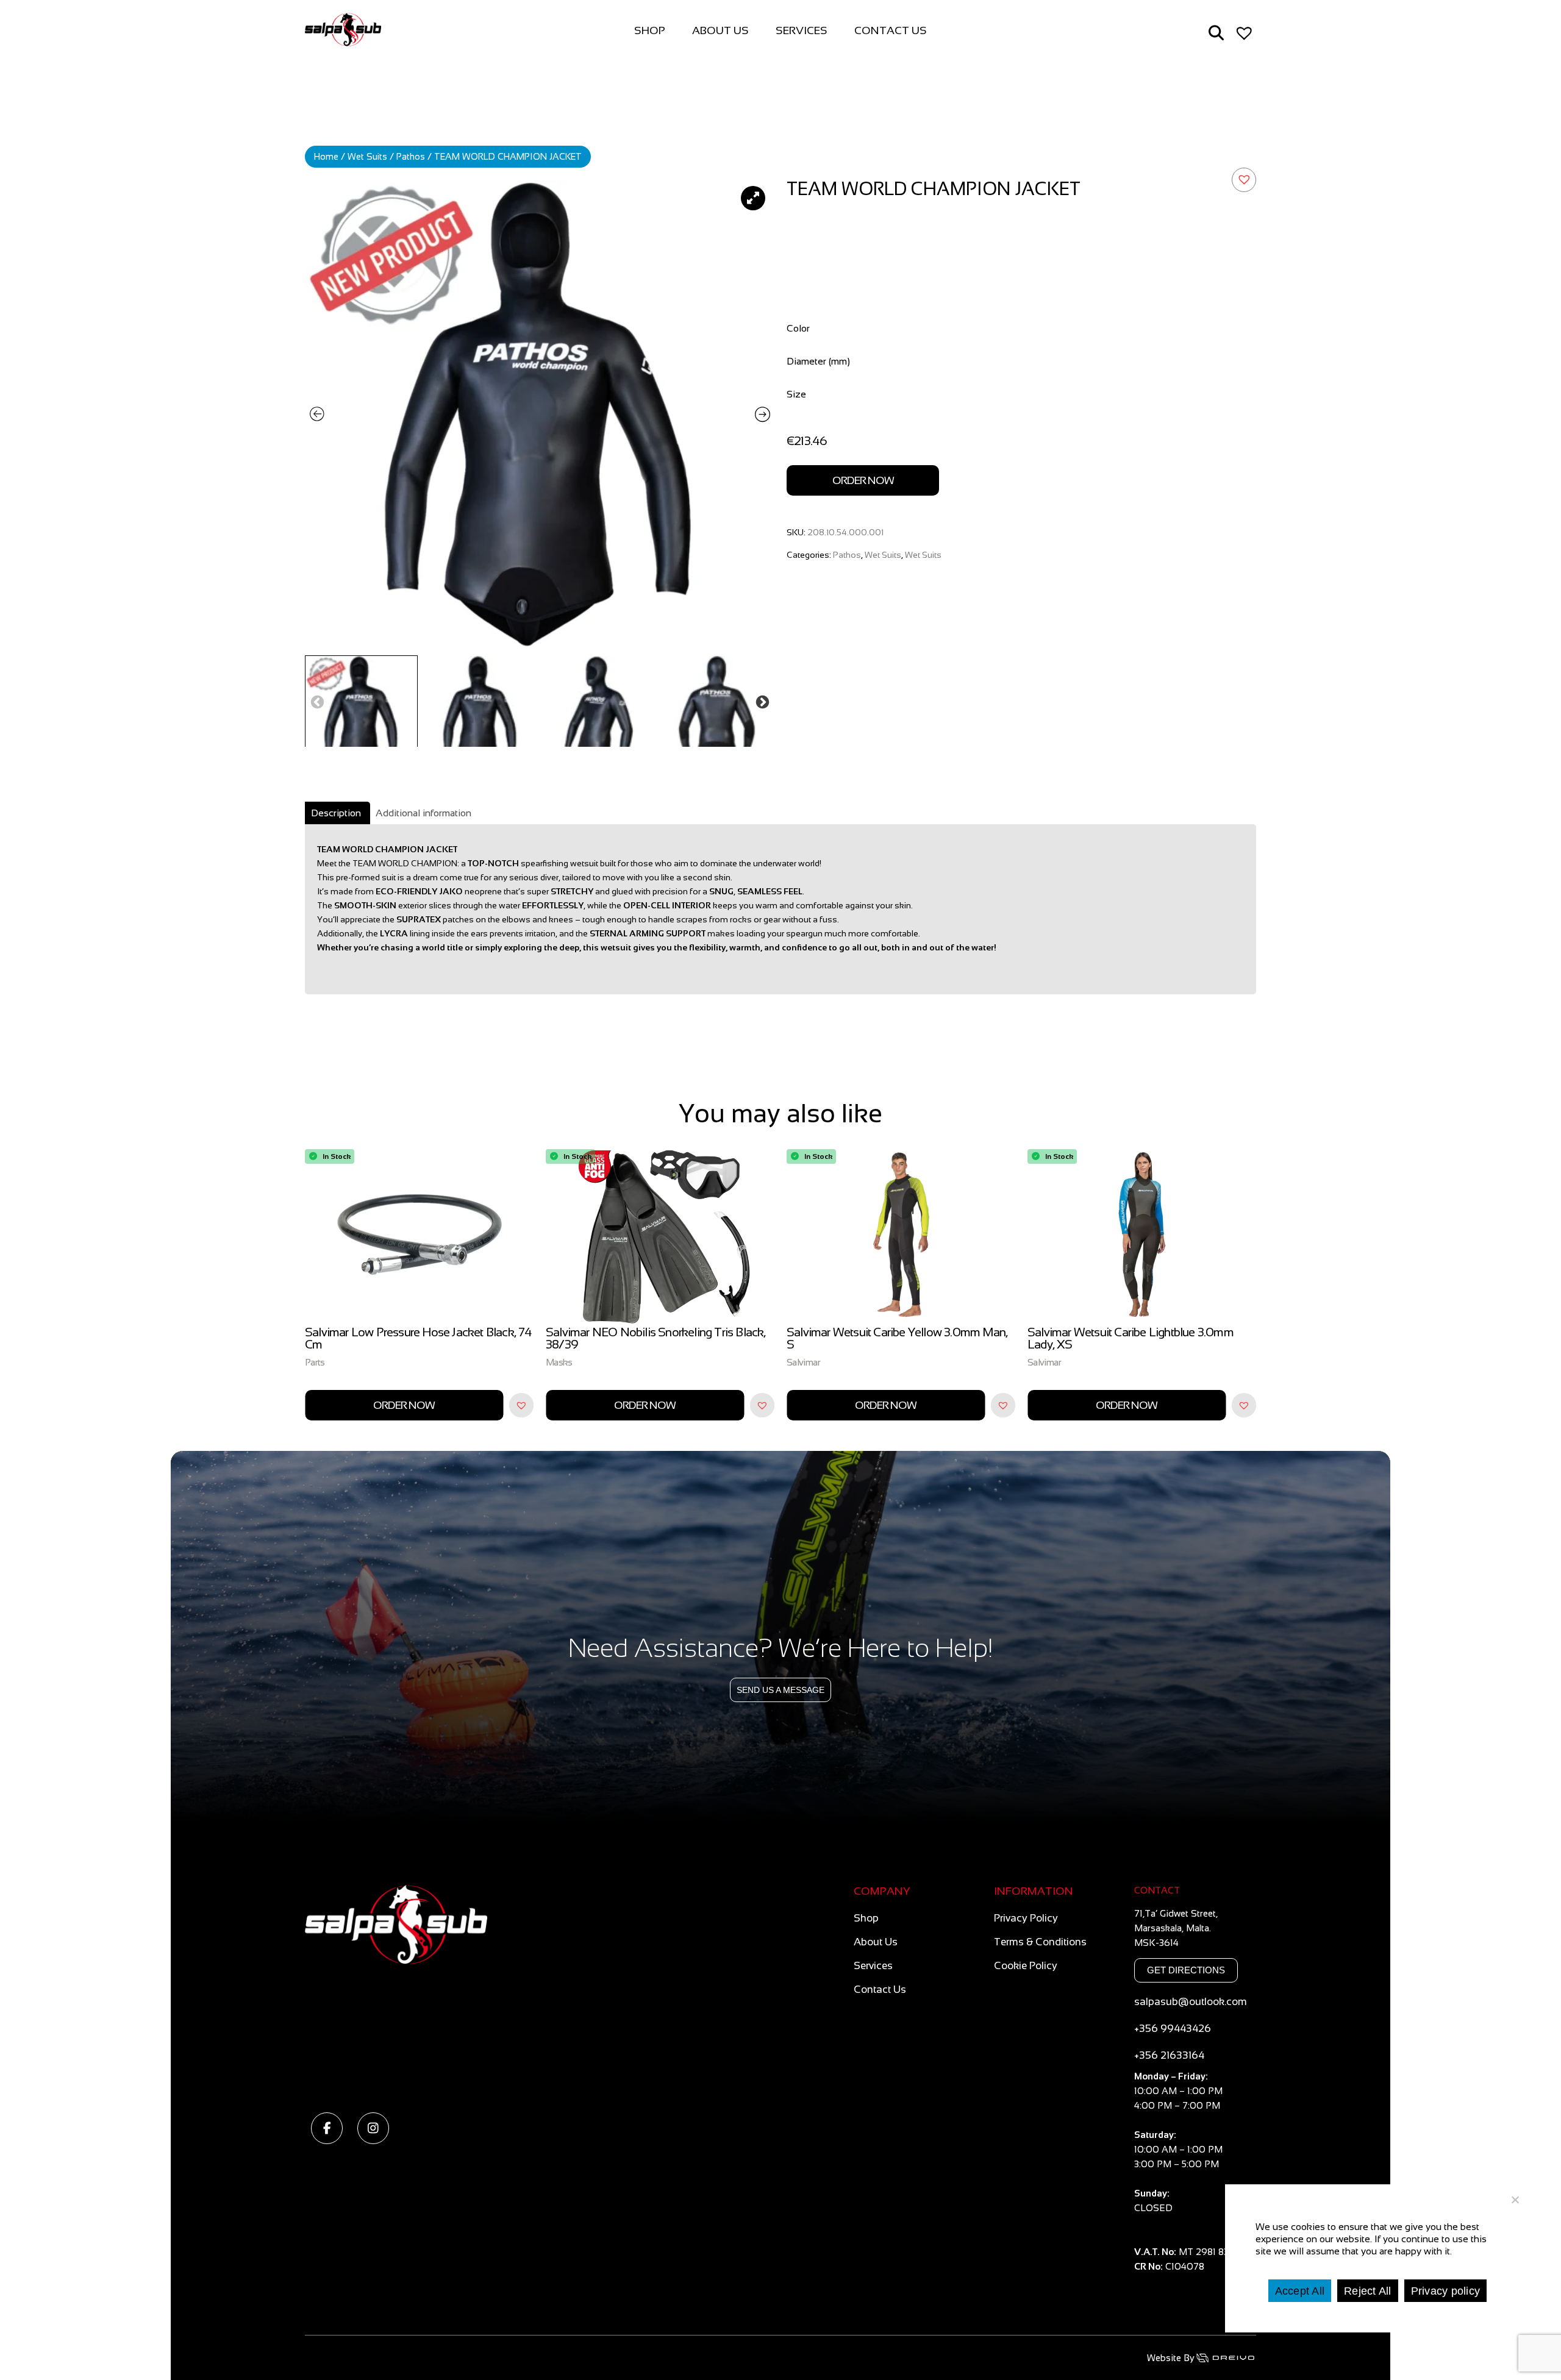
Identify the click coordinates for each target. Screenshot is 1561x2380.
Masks (318, 1362)
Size (796, 394)
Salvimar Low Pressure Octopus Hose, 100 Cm (1134, 1338)
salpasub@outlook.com (1191, 2002)
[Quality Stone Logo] (570, 1990)
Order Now (863, 480)
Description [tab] (336, 813)
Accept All (1300, 2290)
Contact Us (891, 30)
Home (326, 157)
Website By (1171, 2358)
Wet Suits (367, 157)
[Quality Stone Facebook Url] (327, 2128)
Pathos (411, 157)
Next (762, 701)
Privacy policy (1446, 2290)
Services (802, 30)
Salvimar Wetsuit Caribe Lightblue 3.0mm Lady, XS (890, 1338)
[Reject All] (1515, 2200)
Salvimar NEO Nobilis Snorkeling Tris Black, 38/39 (415, 1338)
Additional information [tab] (423, 813)
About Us (720, 30)
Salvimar (563, 1362)
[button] (1244, 180)
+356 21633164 (1169, 2055)
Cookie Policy (1026, 1966)
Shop (650, 30)
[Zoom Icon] (540, 415)
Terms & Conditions (1040, 1942)
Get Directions (1186, 1970)
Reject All (1368, 2290)
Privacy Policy (1026, 1918)
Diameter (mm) (818, 361)
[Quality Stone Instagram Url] (373, 2128)
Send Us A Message (780, 1690)
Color (798, 328)
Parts (1038, 1362)
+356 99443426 (1173, 2029)
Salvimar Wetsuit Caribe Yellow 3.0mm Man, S (656, 1338)
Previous (317, 701)
